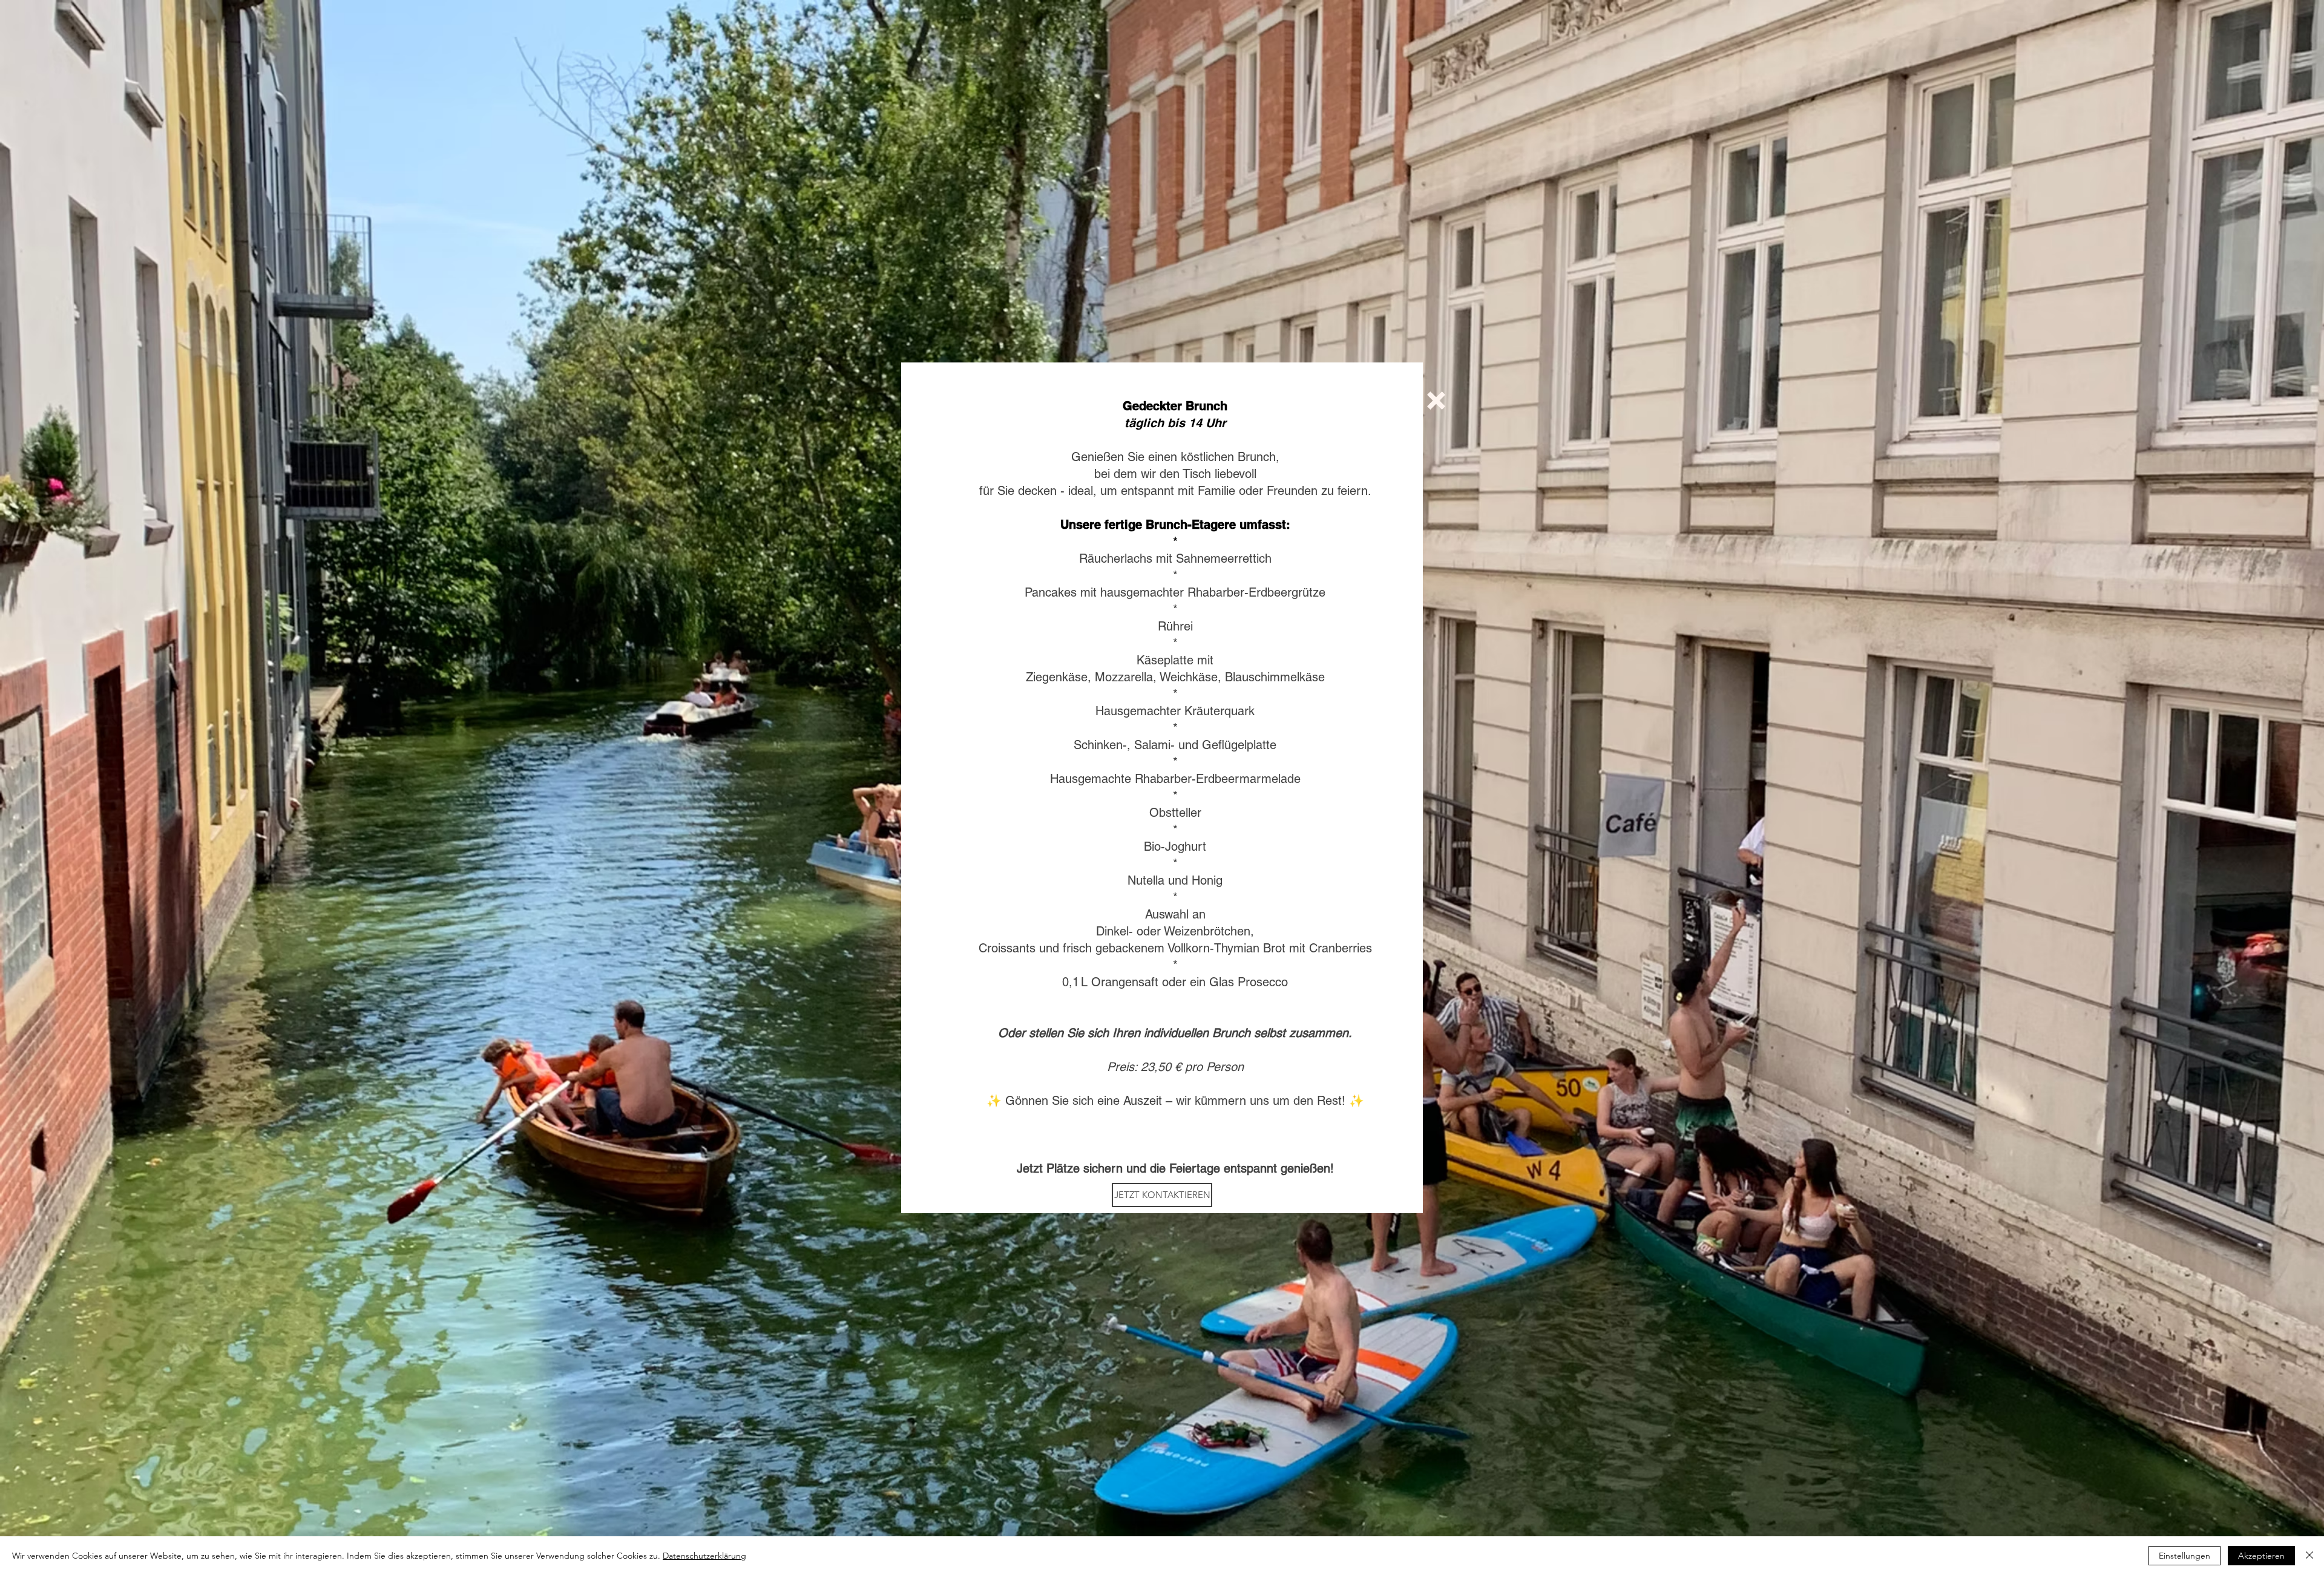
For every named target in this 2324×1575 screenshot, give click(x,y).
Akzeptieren (2261, 1556)
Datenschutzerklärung (704, 1556)
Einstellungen (2184, 1556)
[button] (1436, 401)
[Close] (2309, 1556)
